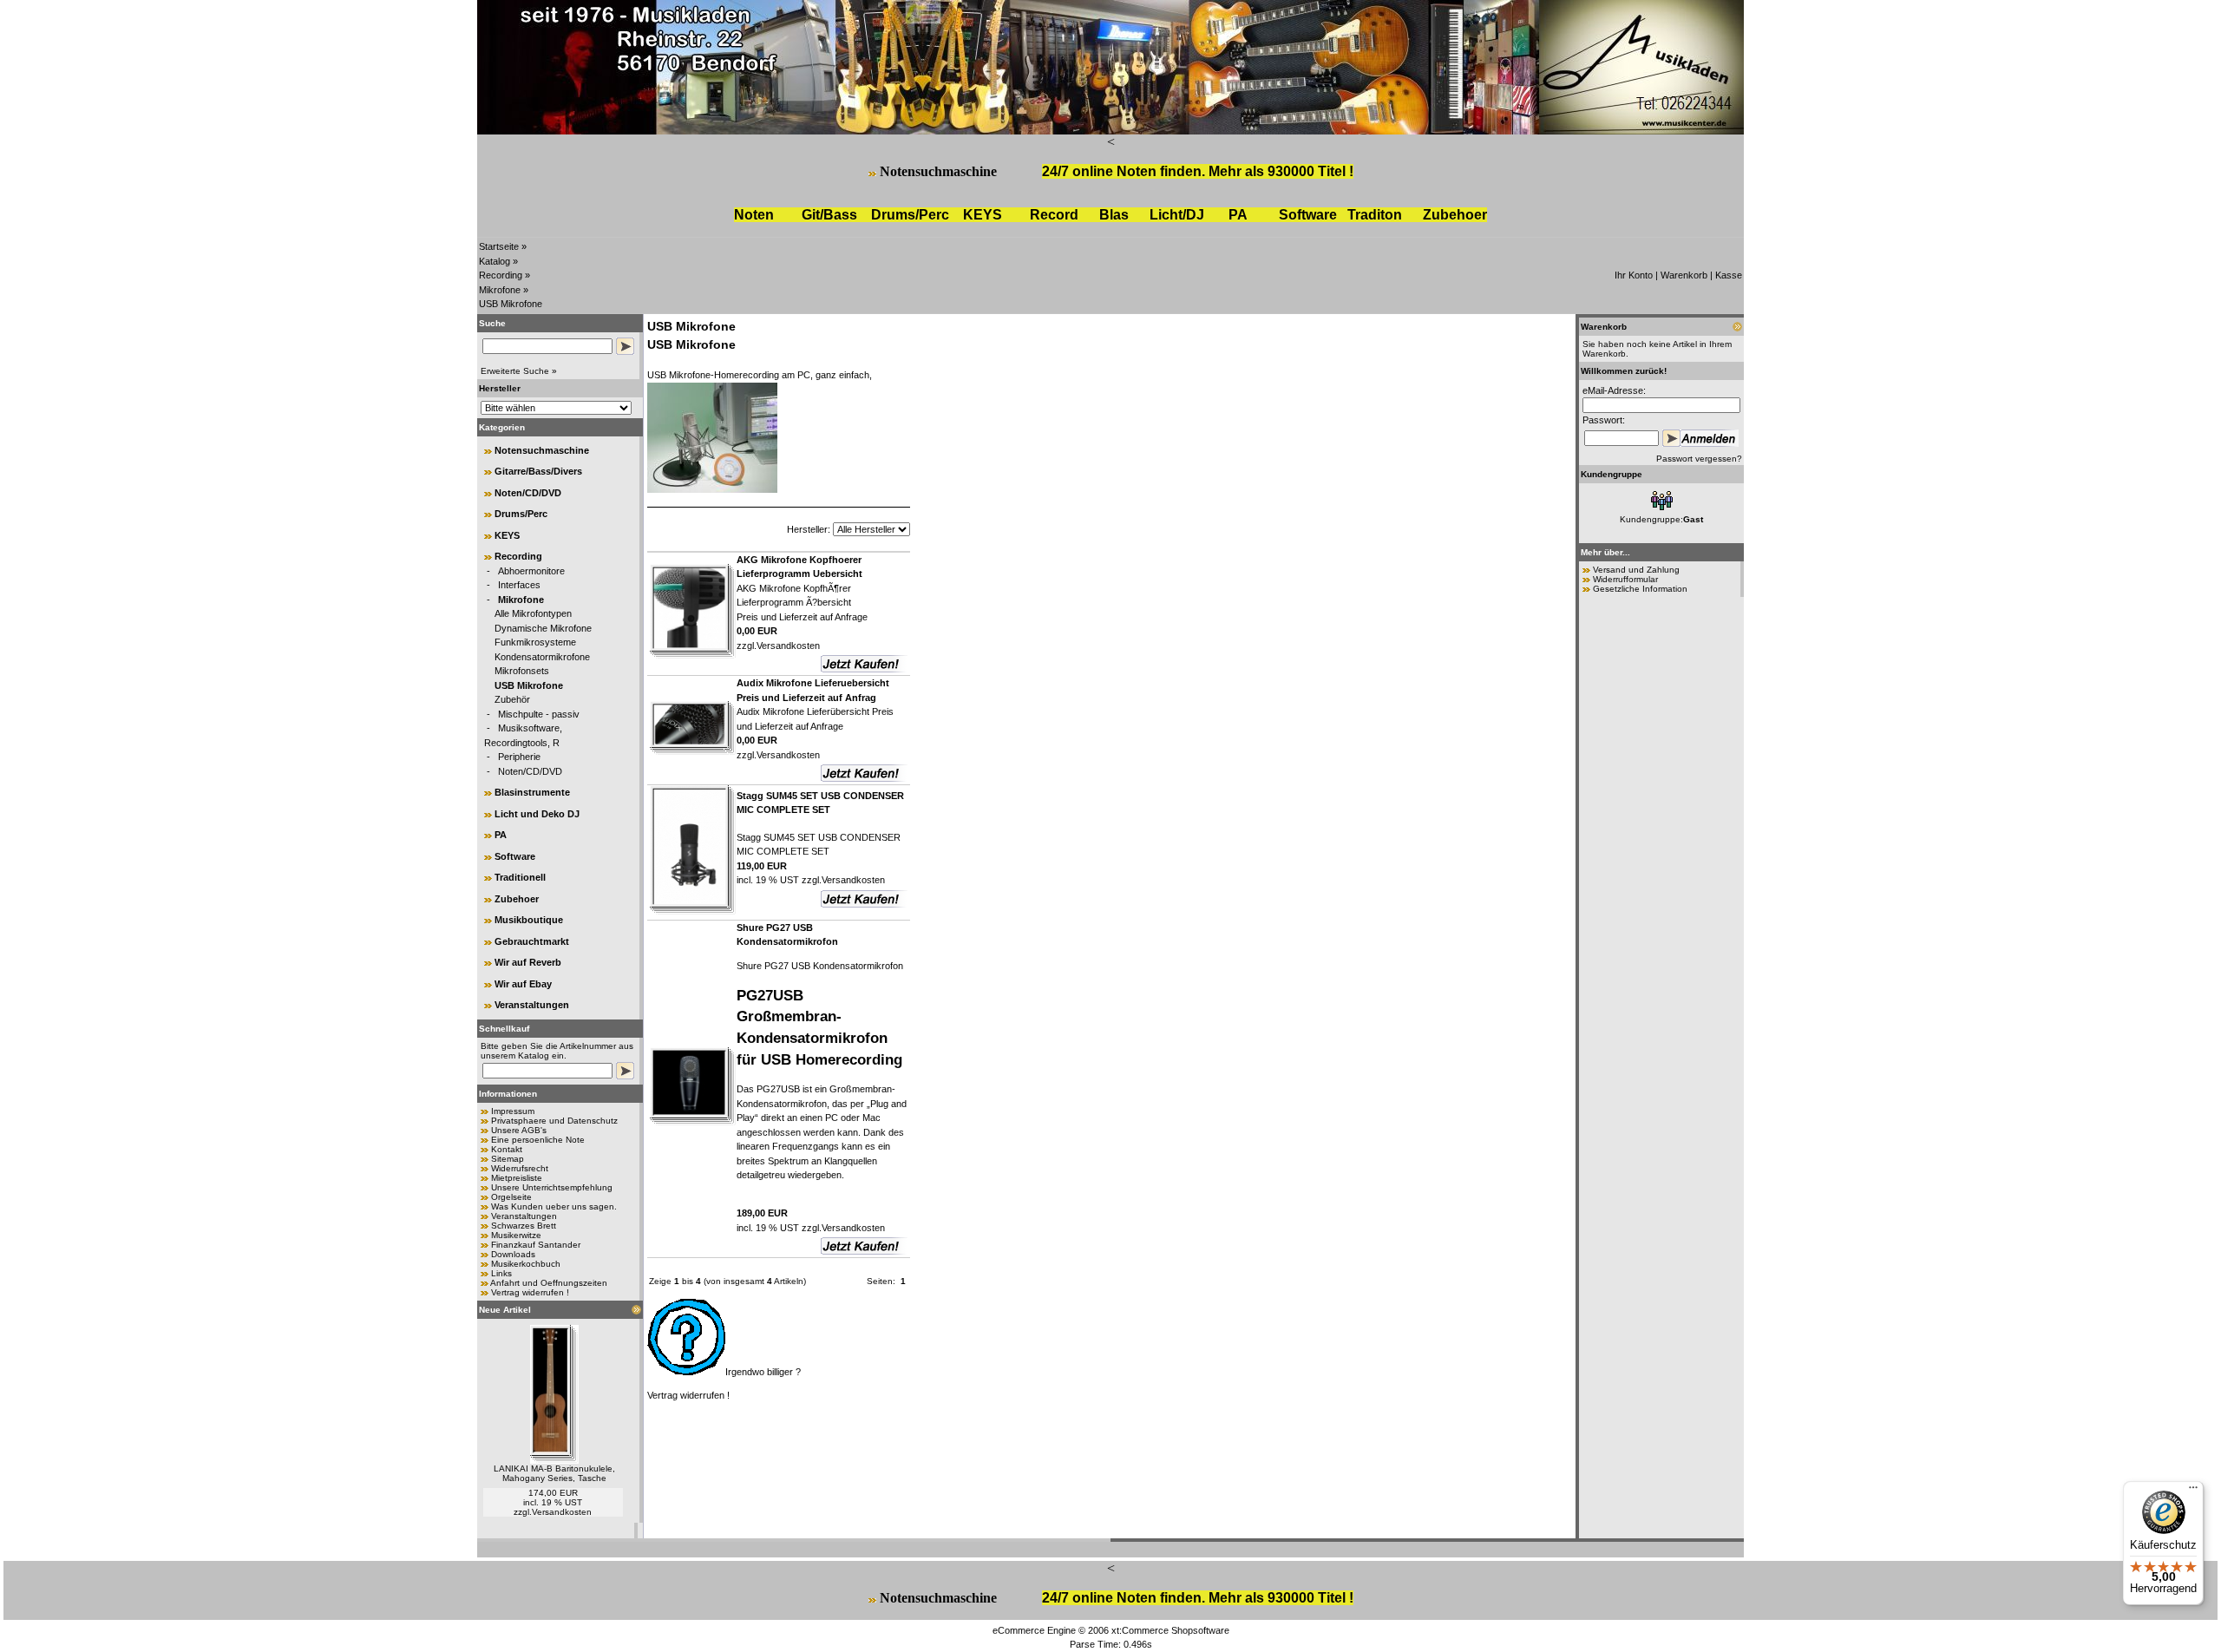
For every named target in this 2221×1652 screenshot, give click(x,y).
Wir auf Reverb (528, 962)
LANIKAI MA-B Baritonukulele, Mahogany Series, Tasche (554, 1473)
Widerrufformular (1625, 579)
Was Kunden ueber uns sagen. (554, 1206)
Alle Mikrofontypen (533, 613)
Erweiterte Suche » (519, 371)
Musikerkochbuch (526, 1264)
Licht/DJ (1177, 215)
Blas (1114, 215)
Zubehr (1455, 215)
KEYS (983, 215)
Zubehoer (517, 899)
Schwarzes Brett (524, 1226)
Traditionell (520, 877)
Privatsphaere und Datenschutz (554, 1121)
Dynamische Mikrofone (543, 628)
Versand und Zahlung (1636, 570)
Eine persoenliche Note (538, 1140)
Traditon (1375, 215)
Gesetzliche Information (1640, 589)
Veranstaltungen (532, 1005)
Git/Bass (829, 215)
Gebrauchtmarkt (532, 941)
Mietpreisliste (517, 1178)
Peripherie (519, 757)
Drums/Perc (910, 215)
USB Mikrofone (511, 304)
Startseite (499, 246)
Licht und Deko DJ (537, 814)
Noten (754, 215)
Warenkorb (1684, 275)
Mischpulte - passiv (539, 714)
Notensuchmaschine (938, 171)
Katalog (495, 261)
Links (501, 1273)
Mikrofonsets (522, 671)
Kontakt (507, 1149)
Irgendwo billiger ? (763, 1372)
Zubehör (512, 699)
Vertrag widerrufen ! (530, 1292)
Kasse (1729, 275)
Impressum (513, 1111)
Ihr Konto (1634, 275)
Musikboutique (529, 920)
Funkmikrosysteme (535, 642)
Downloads (513, 1254)
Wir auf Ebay (523, 984)
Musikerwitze (516, 1235)
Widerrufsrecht (520, 1168)
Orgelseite (511, 1197)
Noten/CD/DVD (528, 493)
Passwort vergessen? (1699, 459)
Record (1054, 215)
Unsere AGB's (519, 1130)
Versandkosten (562, 1512)
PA (1238, 215)
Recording (501, 275)
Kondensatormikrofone (542, 657)
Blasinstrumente (532, 792)
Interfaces (519, 585)
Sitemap (508, 1159)
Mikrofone (500, 290)
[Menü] (2193, 1491)
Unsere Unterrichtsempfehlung (552, 1187)
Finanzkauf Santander (536, 1245)
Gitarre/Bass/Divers (538, 471)
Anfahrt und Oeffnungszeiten (549, 1283)
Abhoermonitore (531, 571)
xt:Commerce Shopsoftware (1170, 1630)
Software (1308, 215)
